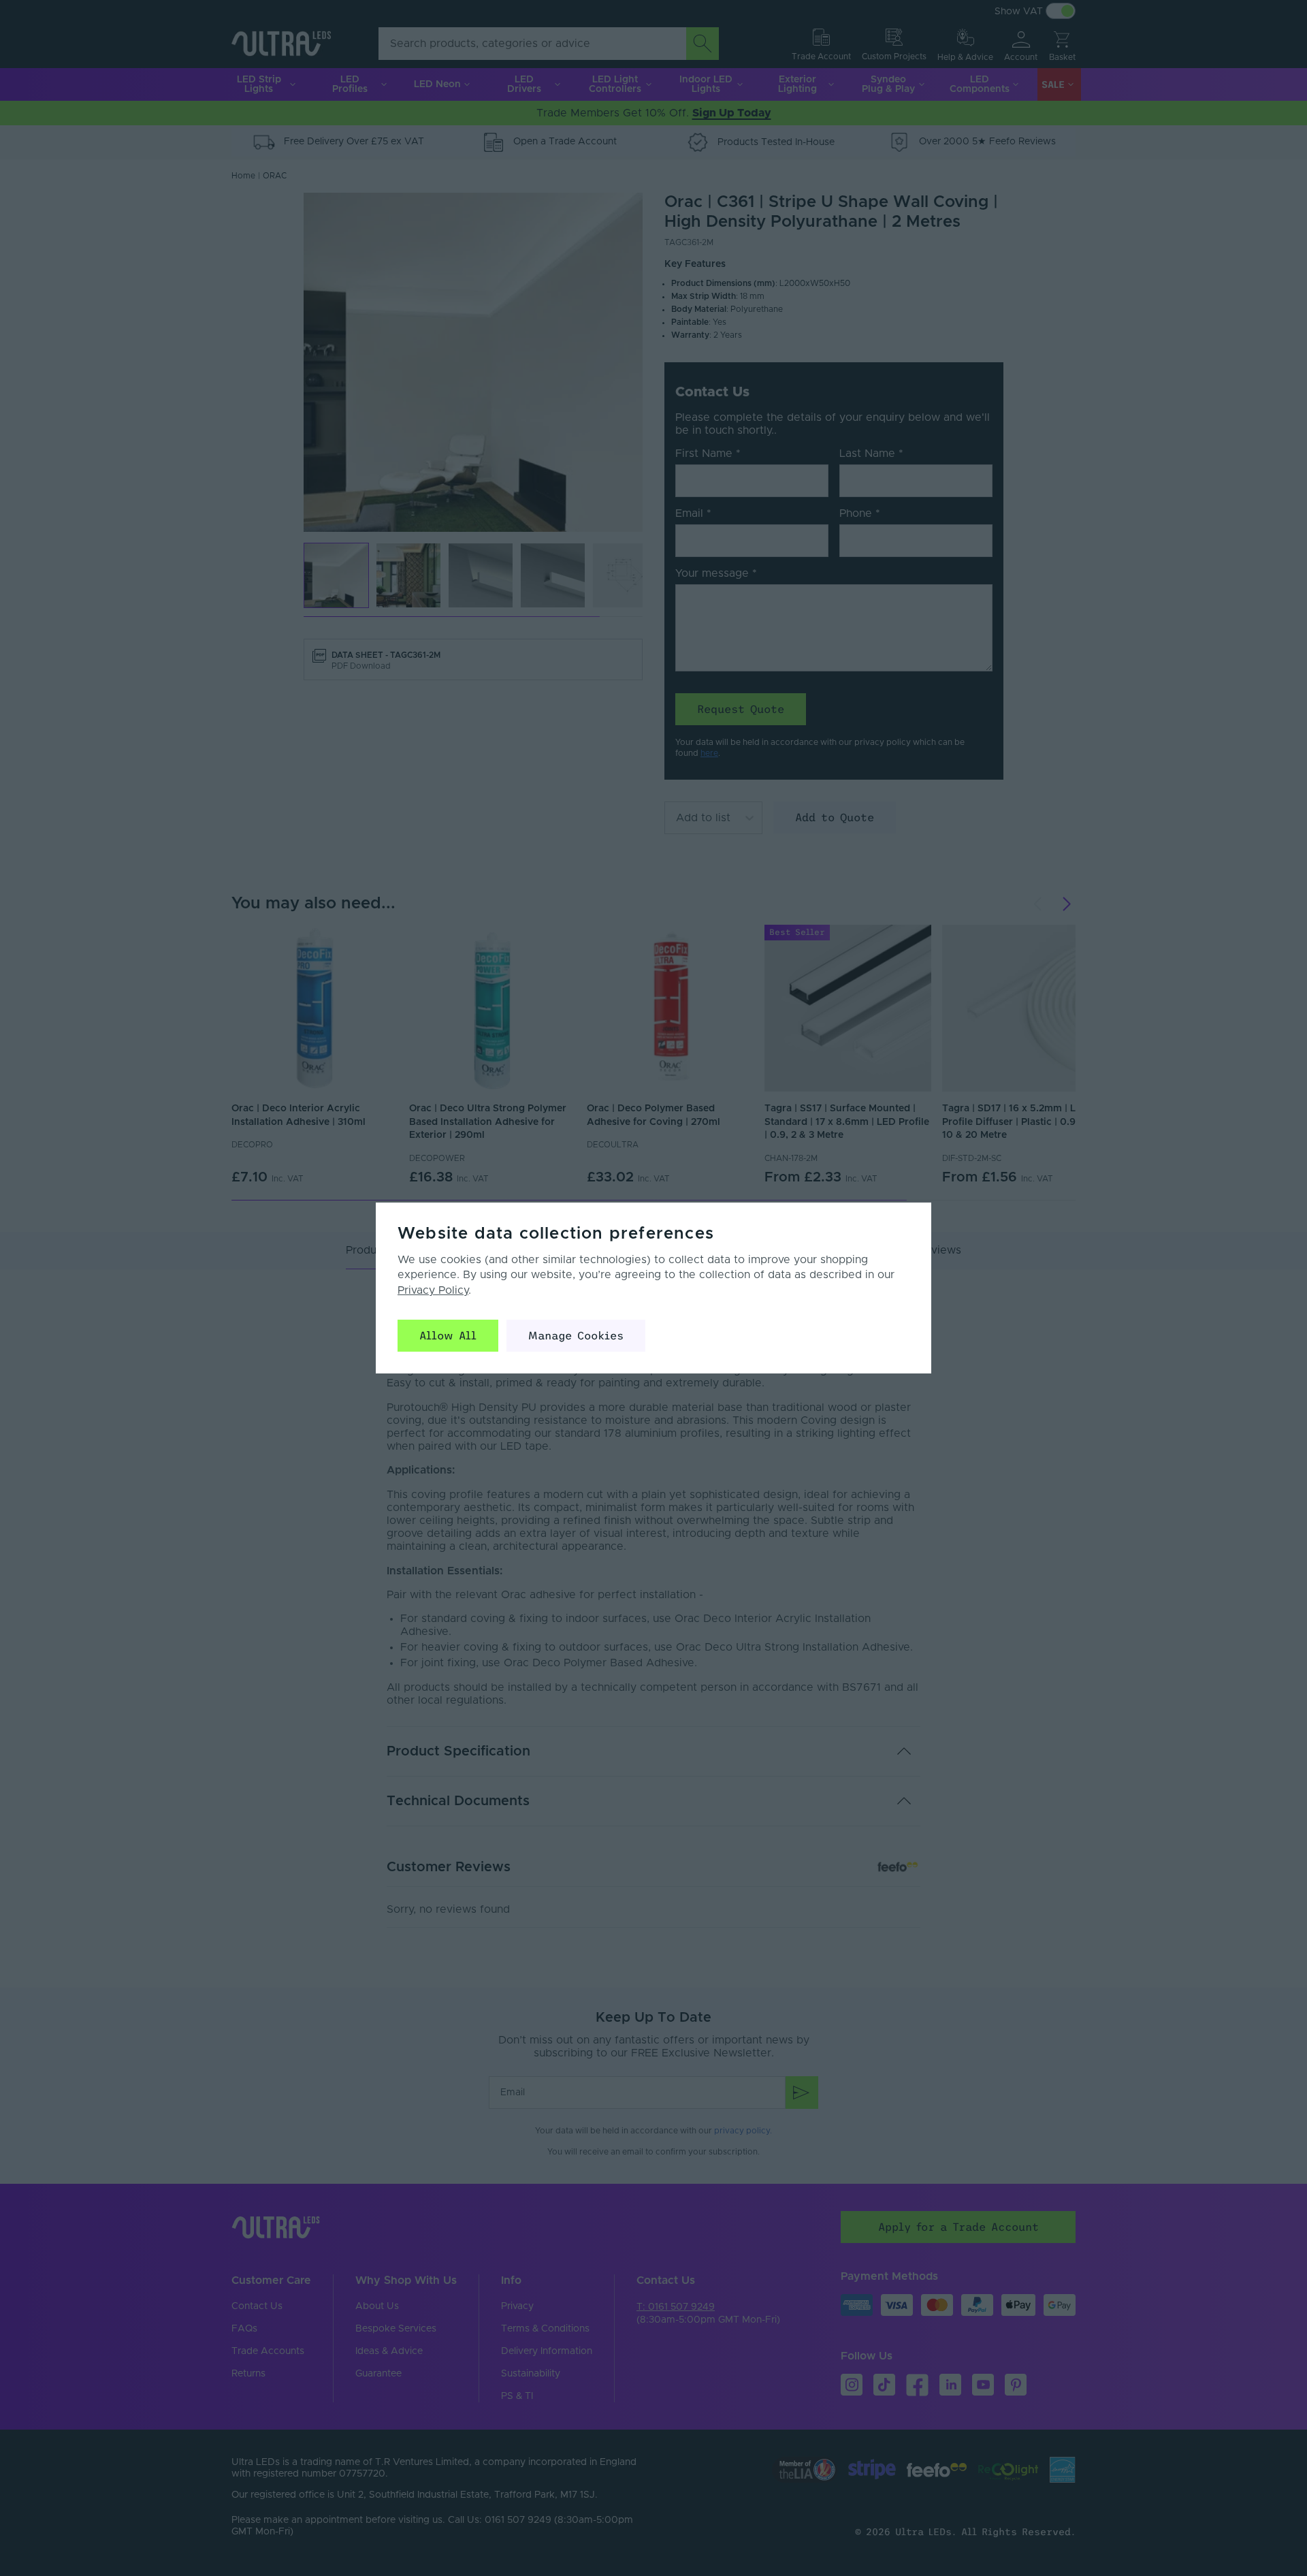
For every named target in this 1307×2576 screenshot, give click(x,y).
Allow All (448, 1335)
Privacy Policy (433, 1290)
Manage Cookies (576, 1335)
